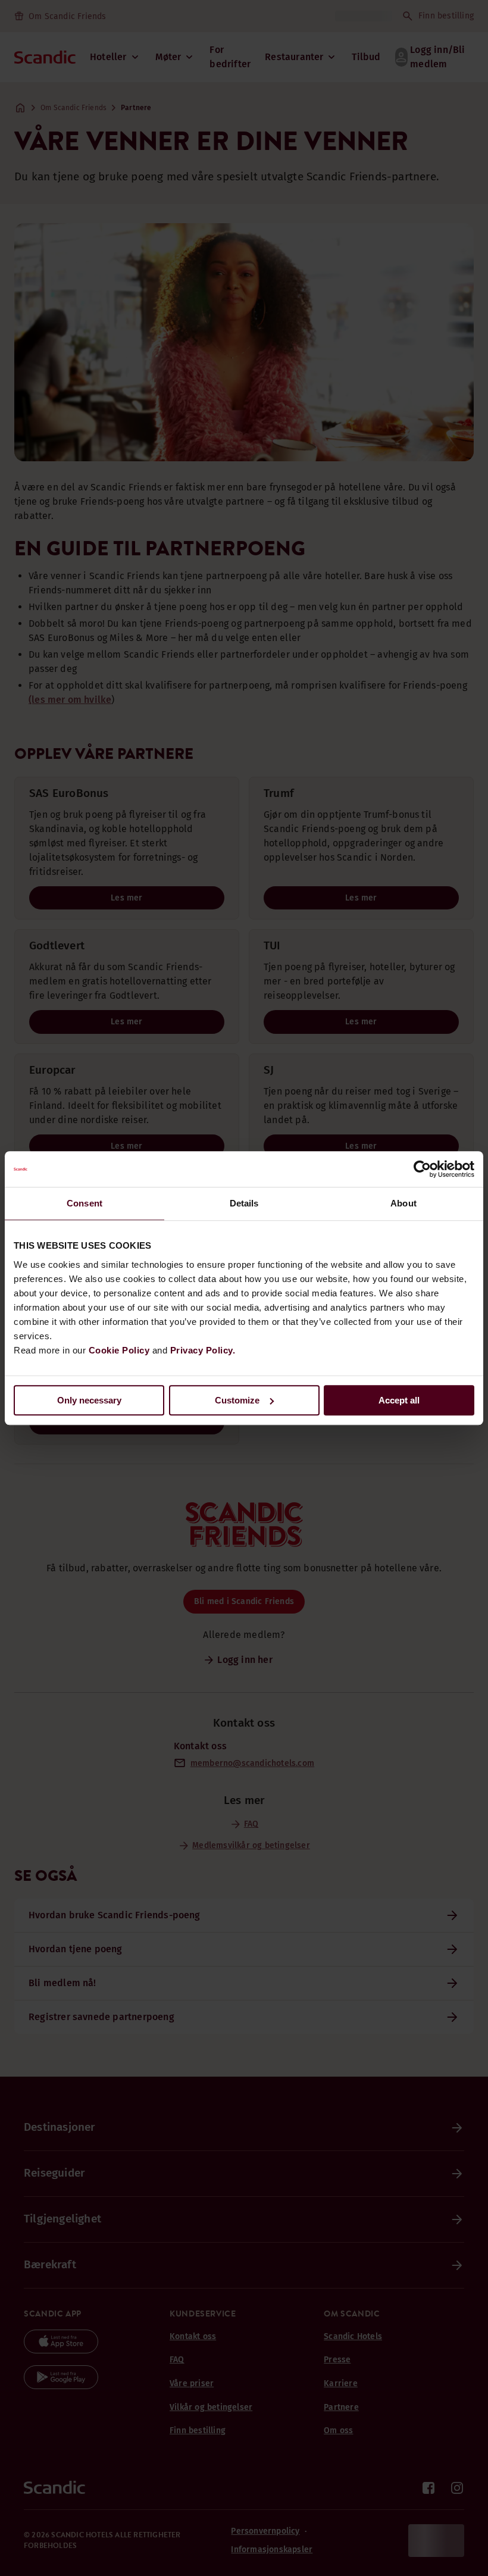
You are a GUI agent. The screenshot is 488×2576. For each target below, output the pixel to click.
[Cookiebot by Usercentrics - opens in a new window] (422, 1169)
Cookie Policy (119, 1350)
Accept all (399, 1400)
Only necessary (89, 1400)
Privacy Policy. (203, 1350)
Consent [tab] (85, 1203)
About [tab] (403, 1203)
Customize (237, 1400)
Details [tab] (244, 1203)
